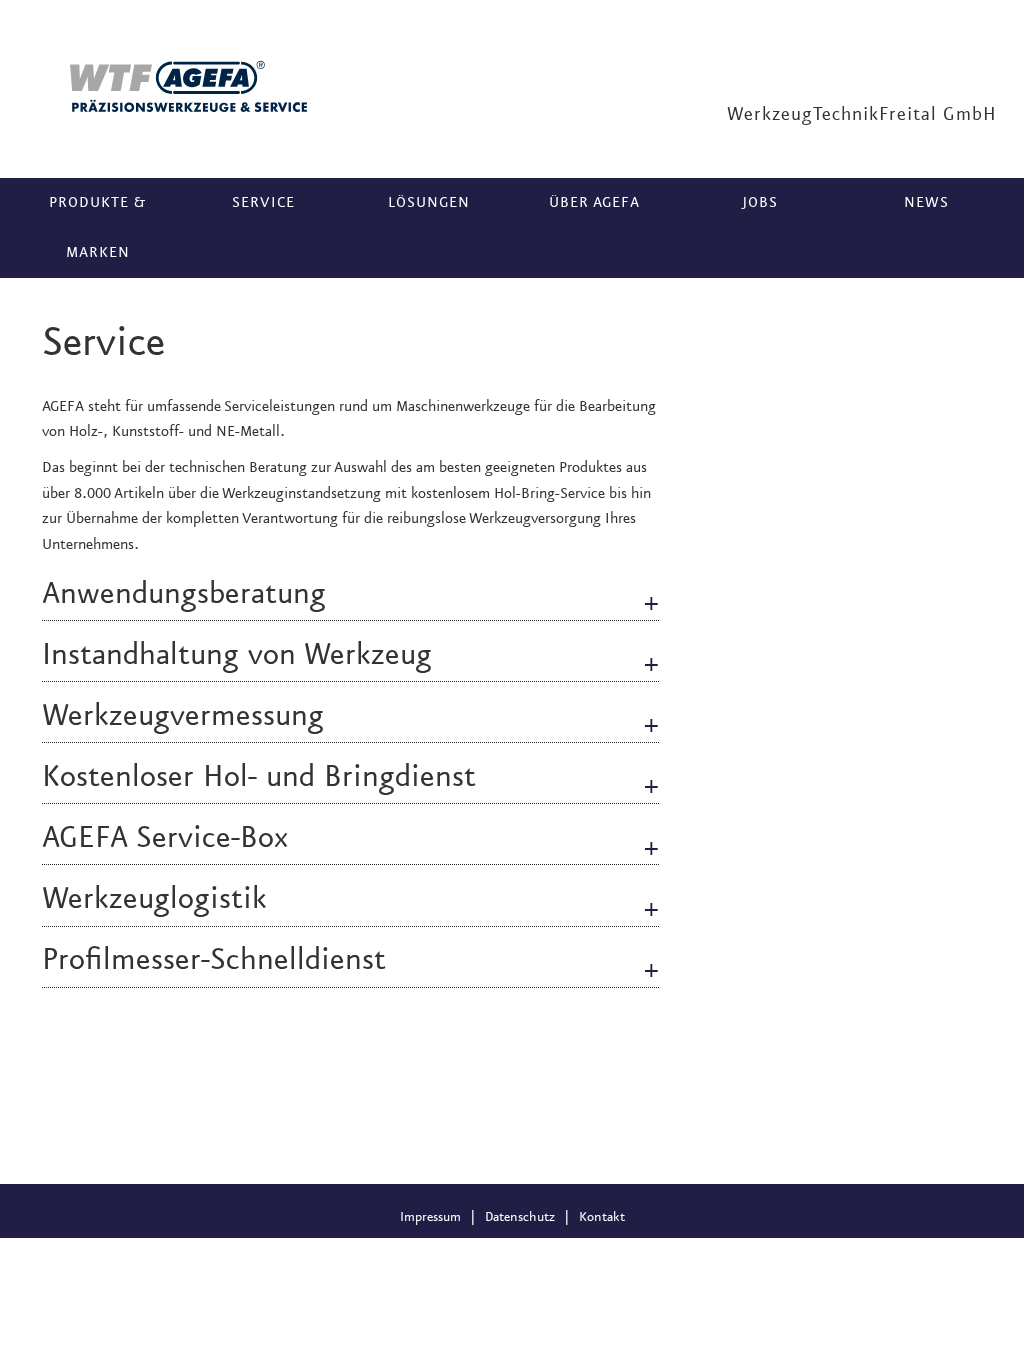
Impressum (430, 1217)
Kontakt (602, 1217)
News (926, 203)
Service (263, 203)
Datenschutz (520, 1217)
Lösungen (429, 203)
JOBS (760, 203)
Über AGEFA (594, 203)
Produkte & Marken (97, 228)
